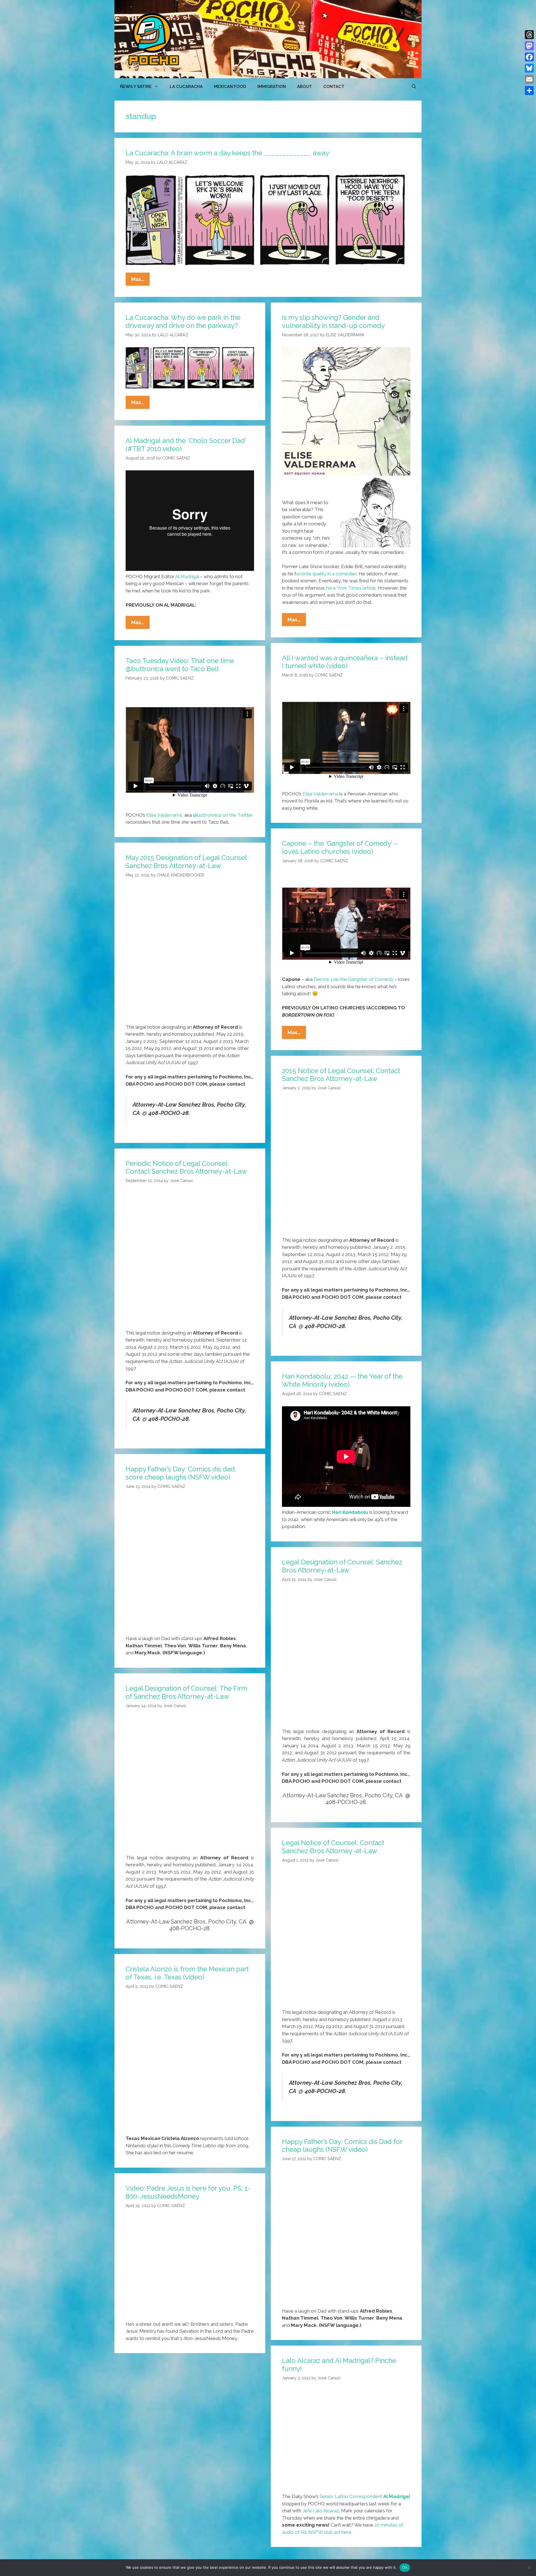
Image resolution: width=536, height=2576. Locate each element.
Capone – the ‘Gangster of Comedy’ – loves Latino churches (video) (340, 847)
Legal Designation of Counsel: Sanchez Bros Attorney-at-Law (342, 1566)
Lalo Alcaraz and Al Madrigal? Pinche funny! (339, 2365)
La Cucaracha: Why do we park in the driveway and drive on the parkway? (183, 321)
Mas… (140, 281)
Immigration (272, 87)
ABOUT (305, 87)
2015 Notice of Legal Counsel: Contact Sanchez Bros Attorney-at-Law (341, 1075)
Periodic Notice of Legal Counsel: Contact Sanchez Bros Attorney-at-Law (186, 1167)
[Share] (529, 90)
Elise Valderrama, (165, 815)
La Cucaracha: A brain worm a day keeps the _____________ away (227, 153)
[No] (529, 2568)
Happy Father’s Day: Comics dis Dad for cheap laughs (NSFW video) (342, 2146)
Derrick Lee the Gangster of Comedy (354, 979)
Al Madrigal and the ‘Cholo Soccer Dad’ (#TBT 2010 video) (186, 445)
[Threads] (529, 35)
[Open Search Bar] (414, 87)
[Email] (529, 79)
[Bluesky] (529, 68)
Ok (405, 2567)
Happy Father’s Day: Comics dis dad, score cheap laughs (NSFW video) (181, 1473)
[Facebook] (529, 57)
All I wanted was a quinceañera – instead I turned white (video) (345, 662)
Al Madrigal (187, 576)
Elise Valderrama (320, 794)
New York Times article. (351, 588)
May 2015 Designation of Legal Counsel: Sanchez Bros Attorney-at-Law (187, 862)
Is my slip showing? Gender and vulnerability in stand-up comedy (333, 321)
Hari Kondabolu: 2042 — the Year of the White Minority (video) (342, 1380)
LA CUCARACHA (186, 87)
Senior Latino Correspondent (351, 2496)
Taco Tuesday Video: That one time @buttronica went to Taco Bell (180, 665)
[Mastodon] (529, 46)
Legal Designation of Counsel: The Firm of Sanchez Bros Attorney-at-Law (186, 1692)
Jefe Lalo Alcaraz (321, 2511)
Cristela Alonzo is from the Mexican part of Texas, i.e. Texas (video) (187, 1973)
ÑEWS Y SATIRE (136, 87)
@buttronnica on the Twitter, (223, 815)
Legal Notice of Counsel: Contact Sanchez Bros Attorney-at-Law (333, 1847)
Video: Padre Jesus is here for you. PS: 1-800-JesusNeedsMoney (188, 2192)
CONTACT (334, 87)
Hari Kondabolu (350, 1512)
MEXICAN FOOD (230, 87)
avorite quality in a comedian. (327, 574)
